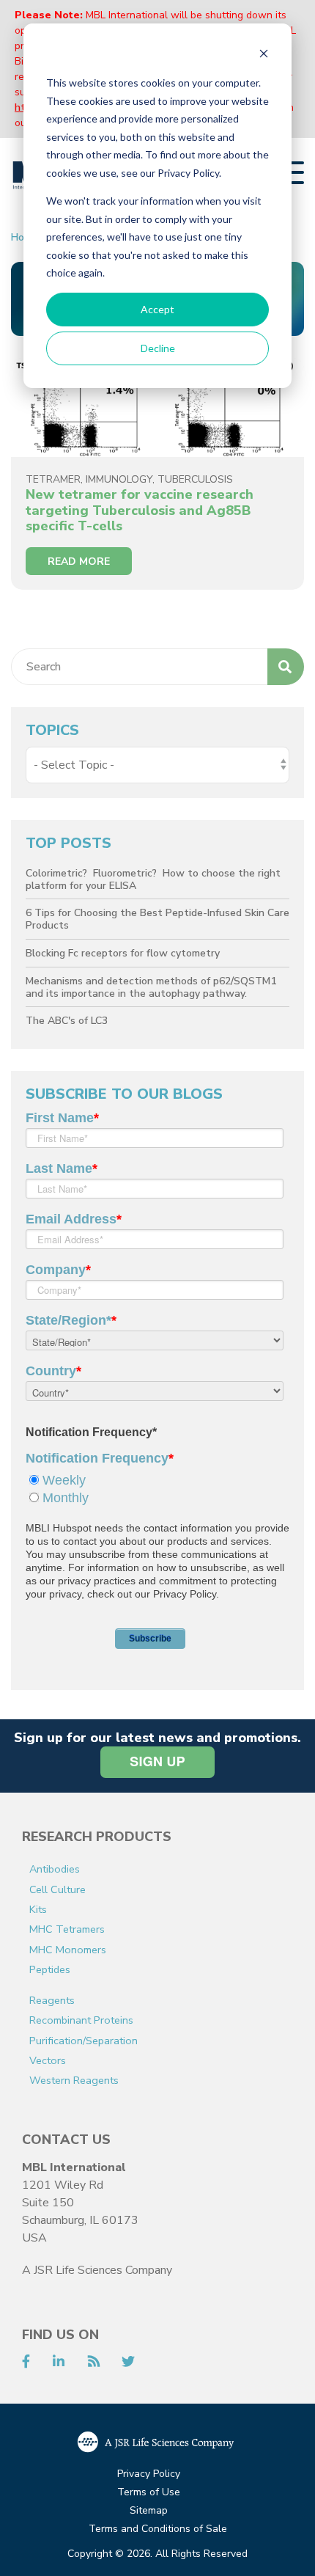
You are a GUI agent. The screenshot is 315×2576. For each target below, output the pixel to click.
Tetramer (53, 479)
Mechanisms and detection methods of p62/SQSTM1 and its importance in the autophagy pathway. (151, 987)
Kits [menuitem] (38, 1909)
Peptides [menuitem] (50, 1969)
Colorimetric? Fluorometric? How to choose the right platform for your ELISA (153, 879)
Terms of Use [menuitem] (149, 2493)
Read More (79, 561)
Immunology (119, 479)
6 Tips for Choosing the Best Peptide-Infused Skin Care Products (157, 919)
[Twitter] (128, 2363)
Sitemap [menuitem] (149, 2511)
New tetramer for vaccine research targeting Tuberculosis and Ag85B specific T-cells (140, 510)
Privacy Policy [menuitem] (149, 2474)
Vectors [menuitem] (48, 2060)
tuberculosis (195, 479)
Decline (158, 348)
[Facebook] (26, 2363)
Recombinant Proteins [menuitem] (81, 2020)
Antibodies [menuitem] (55, 1869)
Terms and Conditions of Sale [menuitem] (158, 2529)
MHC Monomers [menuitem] (68, 1950)
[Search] (286, 667)
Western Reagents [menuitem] (74, 2080)
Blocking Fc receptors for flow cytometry (123, 953)
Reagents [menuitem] (52, 2000)
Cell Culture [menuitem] (58, 1889)
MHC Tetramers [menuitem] (67, 1929)
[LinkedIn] (59, 2363)
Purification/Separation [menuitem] (84, 2041)
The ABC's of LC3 (67, 1021)
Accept (157, 309)
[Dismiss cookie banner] (264, 55)
